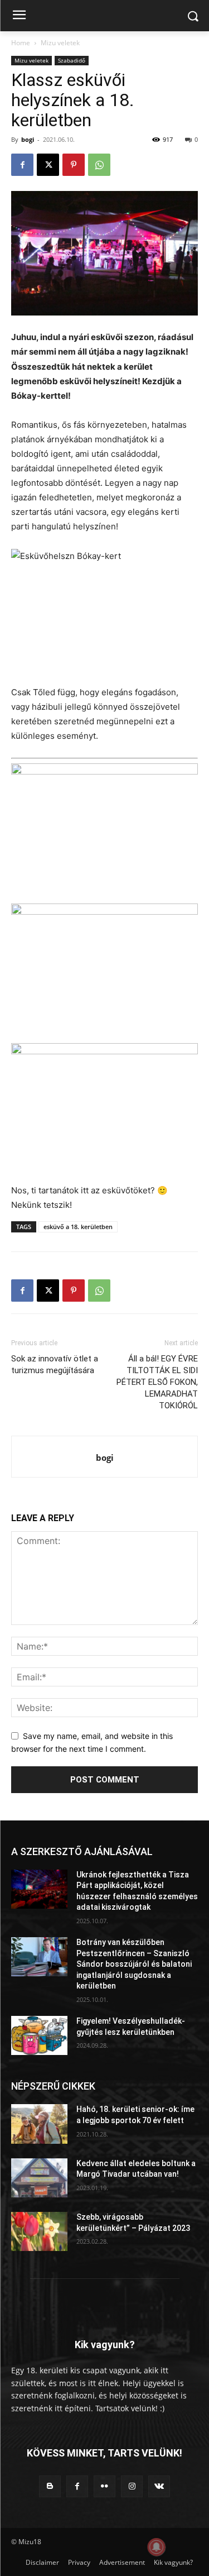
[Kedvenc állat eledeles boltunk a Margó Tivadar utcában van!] (39, 2178)
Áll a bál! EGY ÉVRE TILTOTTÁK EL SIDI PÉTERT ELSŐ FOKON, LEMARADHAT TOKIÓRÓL (157, 1382)
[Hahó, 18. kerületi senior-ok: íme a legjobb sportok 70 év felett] (39, 2124)
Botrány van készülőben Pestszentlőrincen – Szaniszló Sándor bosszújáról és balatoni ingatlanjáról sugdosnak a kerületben (134, 1964)
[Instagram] (132, 2486)
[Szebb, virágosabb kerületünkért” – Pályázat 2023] (39, 2231)
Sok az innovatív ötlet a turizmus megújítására (55, 1365)
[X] (48, 165)
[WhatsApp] (99, 165)
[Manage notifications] (157, 2547)
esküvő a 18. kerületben (78, 1227)
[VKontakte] (159, 2486)
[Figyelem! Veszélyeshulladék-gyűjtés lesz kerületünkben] (39, 2035)
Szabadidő (72, 60)
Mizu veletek (60, 43)
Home (21, 43)
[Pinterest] (74, 165)
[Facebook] (22, 165)
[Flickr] (104, 2486)
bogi (28, 139)
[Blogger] (50, 2486)
